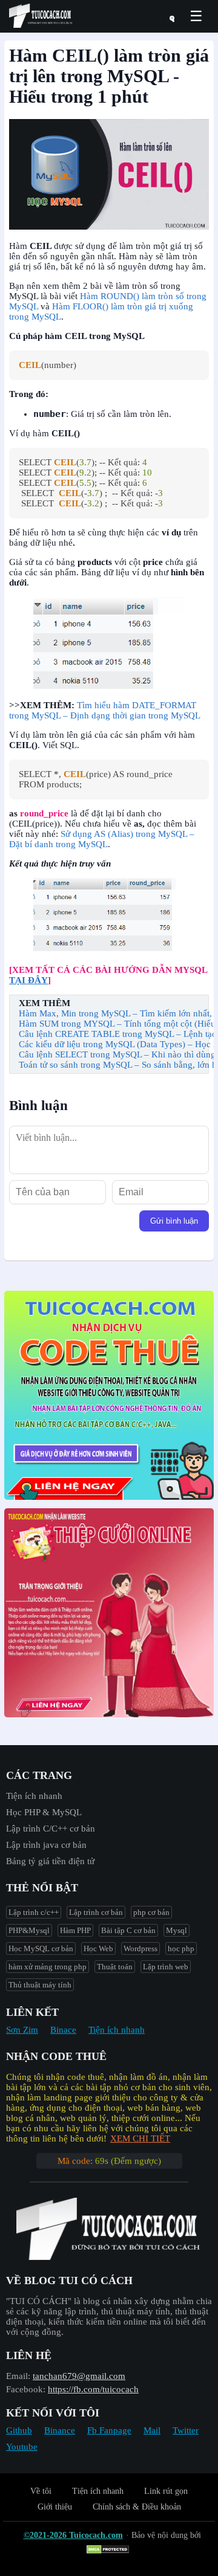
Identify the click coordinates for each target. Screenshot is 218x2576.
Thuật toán (115, 1967)
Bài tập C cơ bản (128, 1930)
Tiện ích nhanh (34, 1796)
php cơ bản (151, 1912)
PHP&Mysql (29, 1930)
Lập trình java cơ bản (46, 1845)
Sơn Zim (22, 2030)
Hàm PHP (75, 1930)
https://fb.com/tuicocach (93, 2389)
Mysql (177, 1930)
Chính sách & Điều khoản (137, 2507)
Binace (63, 2030)
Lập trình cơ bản (96, 1912)
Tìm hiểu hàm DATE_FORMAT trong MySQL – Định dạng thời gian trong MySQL (105, 710)
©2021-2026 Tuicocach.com (73, 2535)
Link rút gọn (166, 2491)
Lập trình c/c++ (34, 1912)
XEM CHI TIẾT (140, 2139)
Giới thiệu (55, 2507)
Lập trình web (166, 1967)
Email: (18, 2376)
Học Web (98, 1948)
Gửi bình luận (174, 1221)
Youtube (22, 2447)
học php (181, 1948)
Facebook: (26, 2389)
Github (19, 2430)
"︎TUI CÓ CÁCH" (40, 2301)
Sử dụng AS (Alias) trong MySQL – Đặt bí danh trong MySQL (102, 839)
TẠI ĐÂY (28, 980)
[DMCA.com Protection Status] (109, 2550)
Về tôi (41, 2491)
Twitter (186, 2430)
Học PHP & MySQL (44, 1812)
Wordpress (140, 1948)
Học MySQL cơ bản (41, 1948)
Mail (152, 2430)
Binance (60, 2430)
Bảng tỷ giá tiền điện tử (50, 1861)
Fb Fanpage (109, 2430)
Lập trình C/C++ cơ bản (51, 1829)
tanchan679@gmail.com (79, 2376)
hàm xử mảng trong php (48, 1967)
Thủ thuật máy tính (40, 1985)
